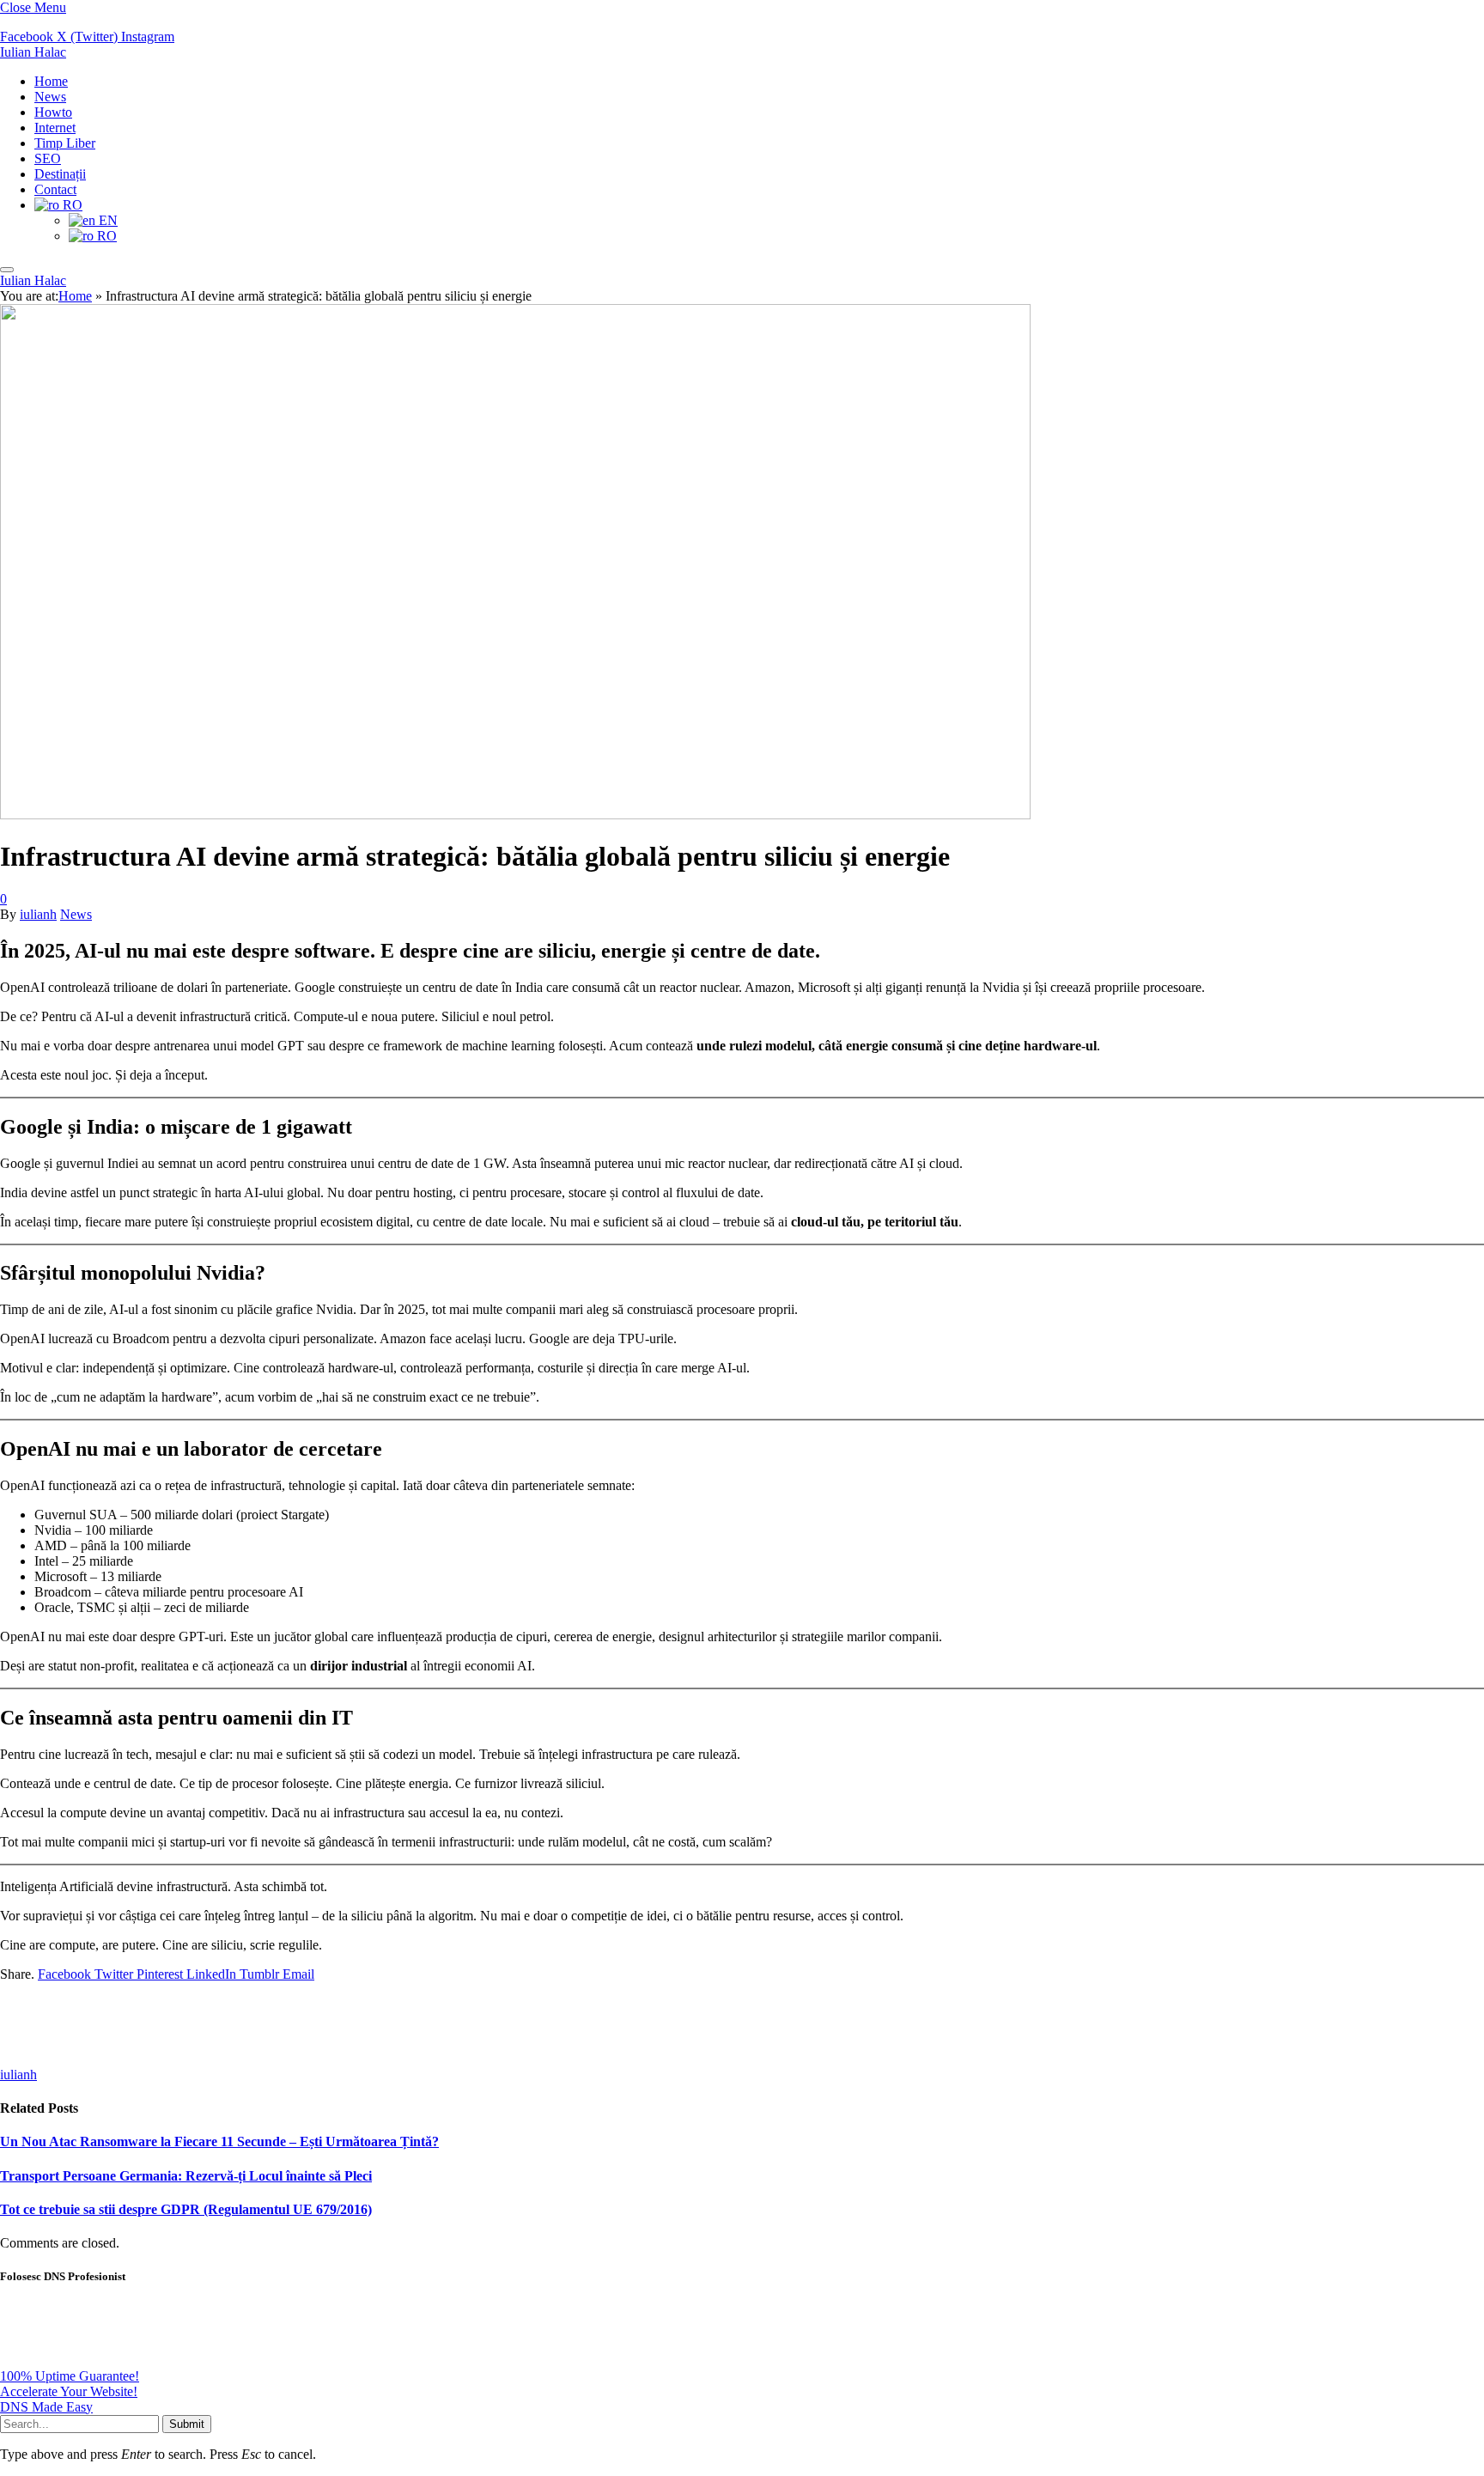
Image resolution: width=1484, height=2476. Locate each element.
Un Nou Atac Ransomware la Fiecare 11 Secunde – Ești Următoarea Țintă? (219, 2141)
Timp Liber (65, 143)
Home (51, 81)
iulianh (38, 914)
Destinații (60, 174)
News (50, 97)
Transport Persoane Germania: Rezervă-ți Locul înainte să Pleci (186, 2176)
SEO (48, 158)
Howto (53, 112)
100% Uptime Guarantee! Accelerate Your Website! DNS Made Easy (70, 2391)
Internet (55, 128)
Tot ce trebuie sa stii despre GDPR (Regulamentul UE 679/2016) (186, 2209)
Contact (55, 189)
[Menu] (7, 270)
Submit (187, 2424)
